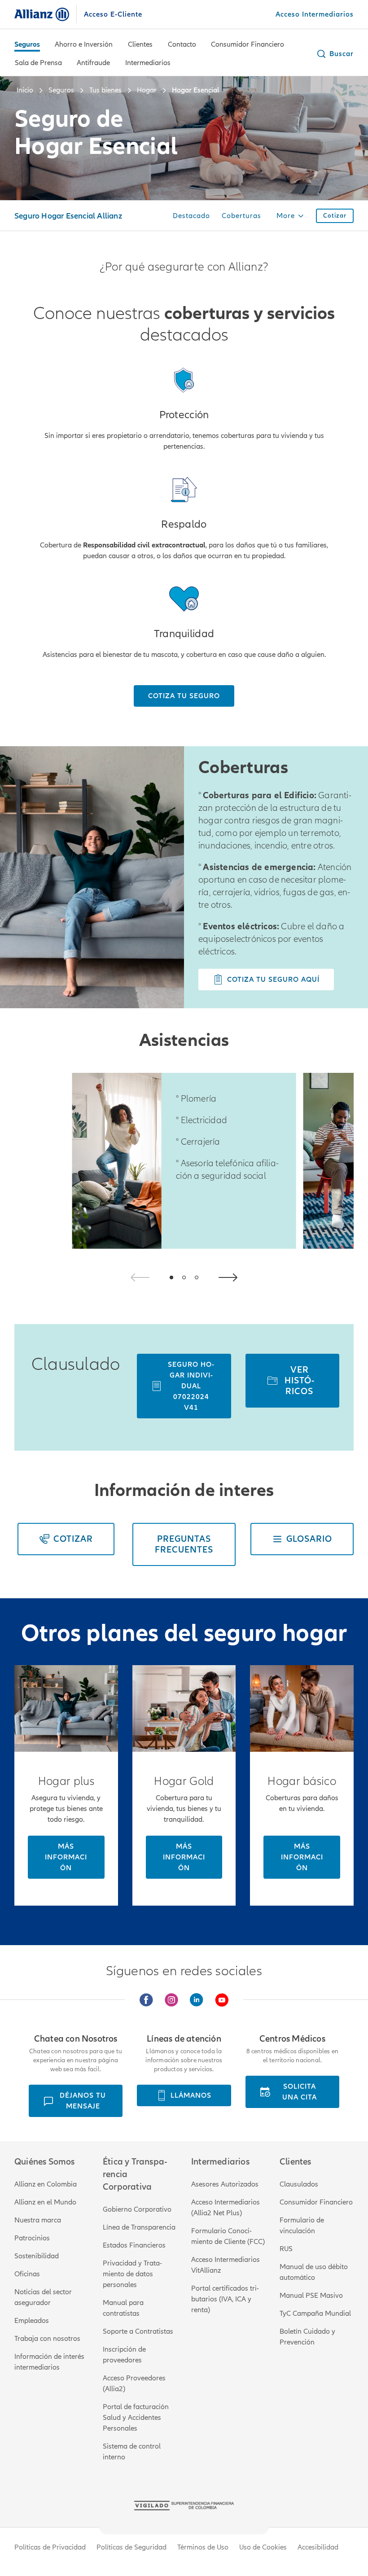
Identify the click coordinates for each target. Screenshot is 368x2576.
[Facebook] (146, 2000)
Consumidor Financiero (248, 44)
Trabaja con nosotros (47, 2339)
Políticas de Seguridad (131, 2547)
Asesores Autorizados (225, 2184)
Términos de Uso (203, 2547)
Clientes (140, 44)
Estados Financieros (134, 2245)
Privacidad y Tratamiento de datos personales (132, 2274)
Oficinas (27, 2274)
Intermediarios (148, 63)
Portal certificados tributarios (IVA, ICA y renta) (225, 2299)
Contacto (182, 44)
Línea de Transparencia (139, 2227)
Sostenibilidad (37, 2256)
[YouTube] (222, 2000)
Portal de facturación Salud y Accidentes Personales (136, 2418)
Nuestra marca (38, 2220)
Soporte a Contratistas (138, 2331)
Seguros (27, 44)
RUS (286, 2249)
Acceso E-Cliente (113, 14)
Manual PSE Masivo (311, 2296)
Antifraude (93, 63)
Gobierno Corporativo (137, 2209)
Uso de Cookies (263, 2547)
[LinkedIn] (197, 2000)
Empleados (32, 2321)
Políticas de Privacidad (50, 2547)
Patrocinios (32, 2238)
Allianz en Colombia (46, 2184)
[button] (335, 54)
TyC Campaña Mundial (315, 2314)
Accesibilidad (318, 2547)
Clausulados (299, 2184)
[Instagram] (171, 2000)
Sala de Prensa (38, 63)
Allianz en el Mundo (45, 2202)
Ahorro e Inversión (84, 44)
